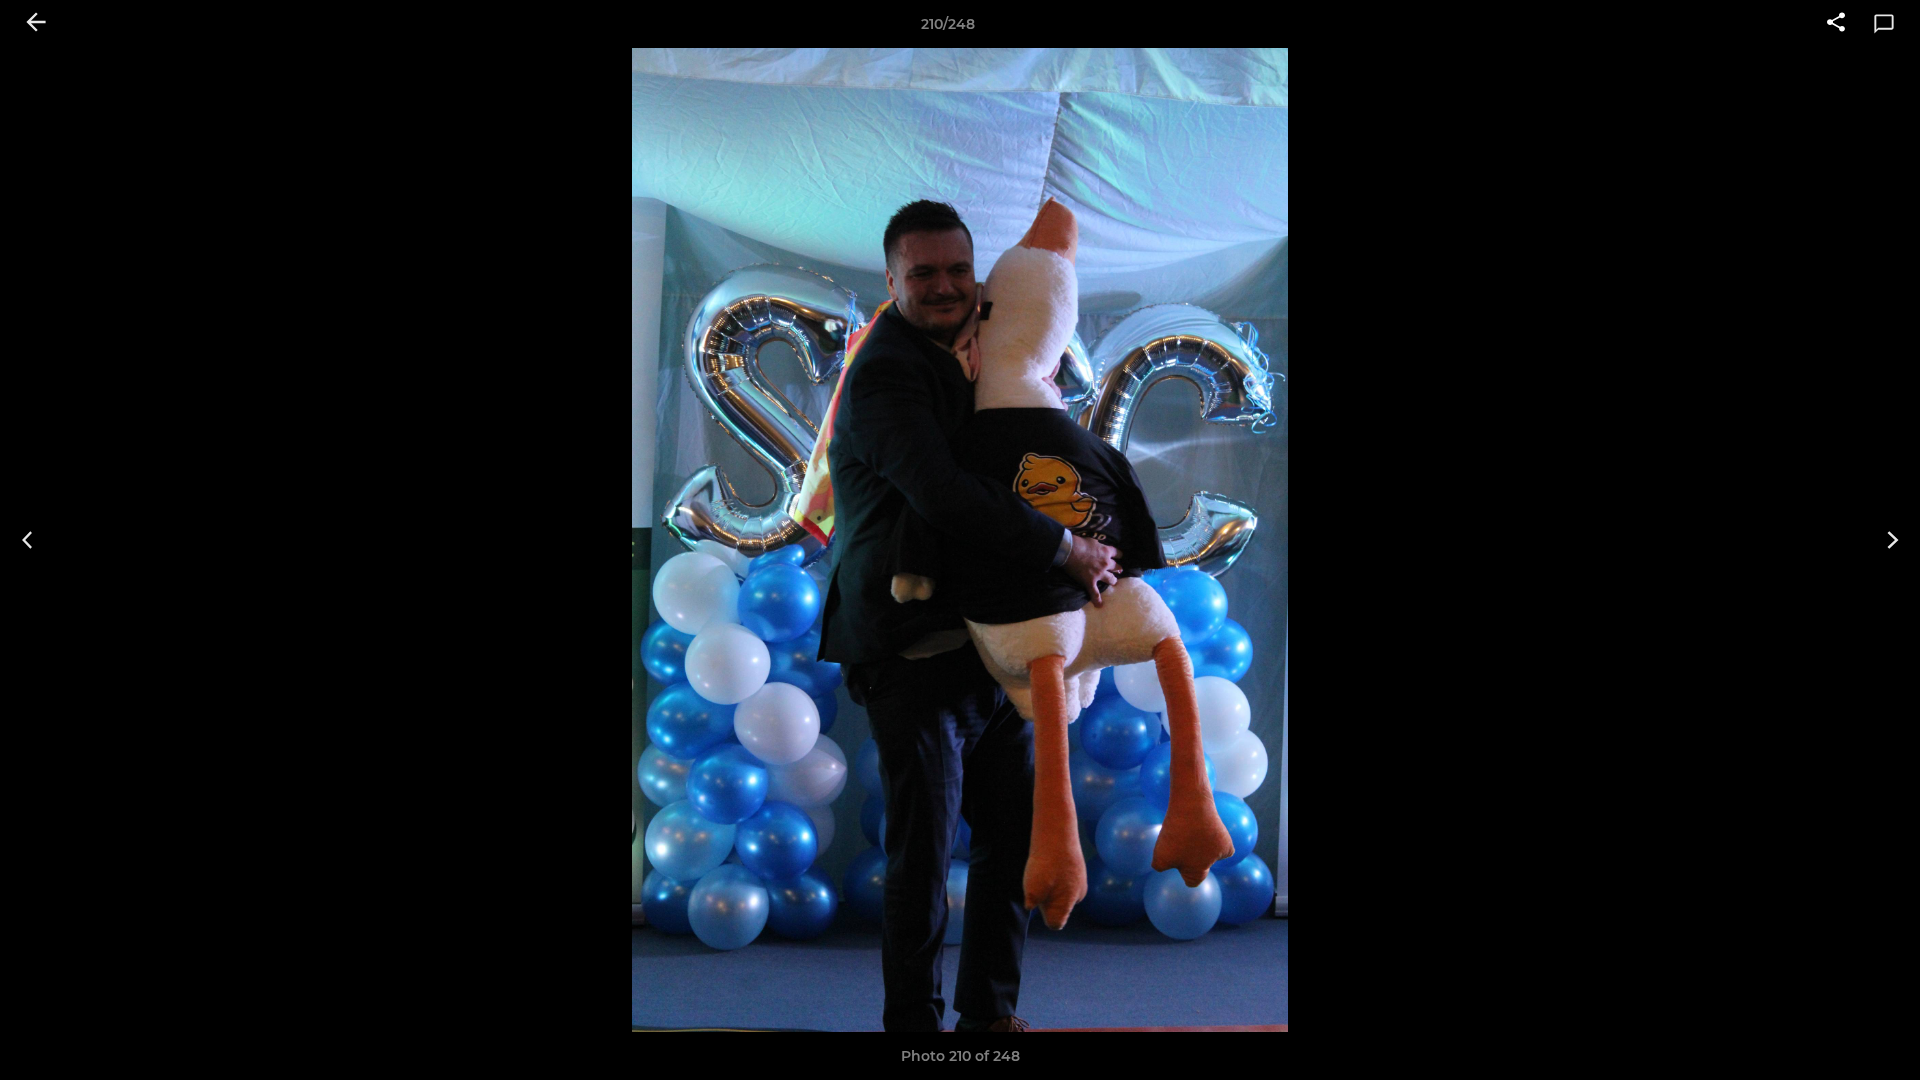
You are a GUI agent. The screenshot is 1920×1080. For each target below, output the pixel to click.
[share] (1836, 24)
